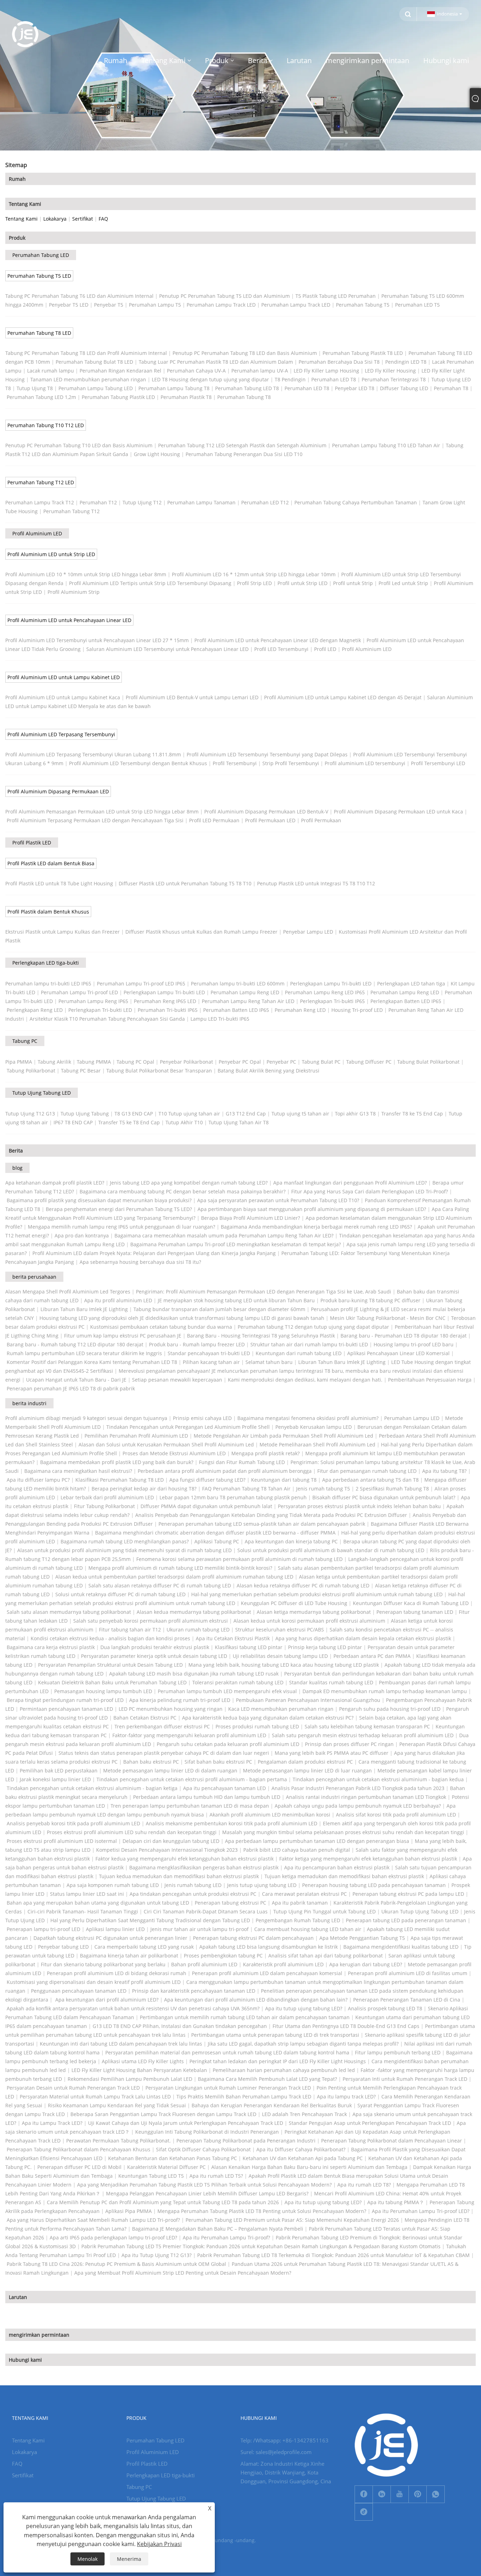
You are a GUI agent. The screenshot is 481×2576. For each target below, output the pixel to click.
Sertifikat (83, 219)
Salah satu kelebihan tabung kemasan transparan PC (367, 1726)
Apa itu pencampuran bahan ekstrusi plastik (337, 1867)
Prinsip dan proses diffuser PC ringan (349, 1744)
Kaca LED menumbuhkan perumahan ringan (281, 1709)
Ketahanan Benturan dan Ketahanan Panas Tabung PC (173, 2158)
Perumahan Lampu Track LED (221, 305)
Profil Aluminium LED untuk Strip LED (51, 554)
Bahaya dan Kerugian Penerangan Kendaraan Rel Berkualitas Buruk (272, 2105)
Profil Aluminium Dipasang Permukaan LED (58, 791)
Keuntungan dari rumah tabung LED (299, 1353)
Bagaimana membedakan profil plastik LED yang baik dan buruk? (117, 1462)
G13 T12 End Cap (246, 1114)
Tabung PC (25, 1041)
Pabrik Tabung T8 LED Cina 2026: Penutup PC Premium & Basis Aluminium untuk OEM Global (116, 2264)
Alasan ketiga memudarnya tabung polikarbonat (314, 1612)
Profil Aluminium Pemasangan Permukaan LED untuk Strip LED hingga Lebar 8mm (102, 811)
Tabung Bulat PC (321, 1062)
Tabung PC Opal (135, 1062)
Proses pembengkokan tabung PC (223, 1956)
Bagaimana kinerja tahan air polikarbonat (129, 1956)
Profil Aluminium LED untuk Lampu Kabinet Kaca (63, 697)
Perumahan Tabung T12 (71, 511)
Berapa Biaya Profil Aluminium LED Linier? (251, 1218)
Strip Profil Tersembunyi (291, 763)
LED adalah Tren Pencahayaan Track (304, 2114)
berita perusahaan (34, 1277)
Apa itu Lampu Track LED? (52, 2123)
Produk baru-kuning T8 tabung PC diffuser (370, 1300)
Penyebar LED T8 (355, 388)
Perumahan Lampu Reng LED (245, 992)
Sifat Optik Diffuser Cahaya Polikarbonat (203, 2149)
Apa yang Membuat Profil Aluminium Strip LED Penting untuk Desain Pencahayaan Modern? (183, 2273)
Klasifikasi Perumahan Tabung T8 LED (120, 1480)
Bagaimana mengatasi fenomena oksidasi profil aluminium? (308, 1418)
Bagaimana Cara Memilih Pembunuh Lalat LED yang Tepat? (267, 2079)
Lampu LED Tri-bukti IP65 (220, 1019)
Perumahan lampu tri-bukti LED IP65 (48, 983)
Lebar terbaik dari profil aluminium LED (107, 1497)
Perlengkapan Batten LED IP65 (406, 1001)
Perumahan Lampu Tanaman (201, 502)
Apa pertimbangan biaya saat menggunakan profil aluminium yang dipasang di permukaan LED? (312, 1209)
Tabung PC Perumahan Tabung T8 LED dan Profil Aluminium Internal (86, 353)
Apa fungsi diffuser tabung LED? (207, 1480)
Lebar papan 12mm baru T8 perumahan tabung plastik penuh (233, 1497)
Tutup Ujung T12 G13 (30, 1114)
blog (17, 1168)
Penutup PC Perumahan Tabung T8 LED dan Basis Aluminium (245, 353)
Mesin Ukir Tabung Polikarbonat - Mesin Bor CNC (388, 1318)
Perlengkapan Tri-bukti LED (100, 1010)
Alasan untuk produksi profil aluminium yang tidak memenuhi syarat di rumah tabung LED (124, 1550)
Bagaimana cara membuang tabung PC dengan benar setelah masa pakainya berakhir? (183, 1191)
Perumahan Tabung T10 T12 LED (46, 425)
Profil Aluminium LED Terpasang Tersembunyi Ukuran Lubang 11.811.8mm (93, 754)
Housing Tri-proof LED (357, 1010)
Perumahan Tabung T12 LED (41, 482)
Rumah (17, 179)
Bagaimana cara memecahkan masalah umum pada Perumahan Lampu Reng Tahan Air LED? (224, 1235)
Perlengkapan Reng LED (35, 1010)
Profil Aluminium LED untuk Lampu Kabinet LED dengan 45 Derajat (343, 697)
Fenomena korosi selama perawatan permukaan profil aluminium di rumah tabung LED (239, 1559)
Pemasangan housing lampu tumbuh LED (103, 1691)
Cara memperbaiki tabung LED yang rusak (144, 1947)
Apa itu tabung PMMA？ (396, 2202)
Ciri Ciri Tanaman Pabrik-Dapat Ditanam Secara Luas (206, 1911)
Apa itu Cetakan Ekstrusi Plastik (233, 1638)
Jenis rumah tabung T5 (323, 1489)
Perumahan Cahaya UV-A (196, 371)
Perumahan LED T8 (334, 379)
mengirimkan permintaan (39, 2335)
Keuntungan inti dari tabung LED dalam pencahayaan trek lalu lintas (121, 2044)
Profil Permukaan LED (270, 820)
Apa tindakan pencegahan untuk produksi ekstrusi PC (193, 1894)
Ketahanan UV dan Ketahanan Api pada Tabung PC (303, 2158)
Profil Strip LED (254, 583)
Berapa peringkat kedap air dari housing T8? (144, 1489)
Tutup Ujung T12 (142, 502)
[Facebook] (364, 2494)
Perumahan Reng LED (300, 1010)
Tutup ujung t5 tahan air (300, 1114)
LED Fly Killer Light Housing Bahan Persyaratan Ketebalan (139, 2070)
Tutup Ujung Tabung (85, 1114)
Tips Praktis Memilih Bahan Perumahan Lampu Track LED (244, 2097)
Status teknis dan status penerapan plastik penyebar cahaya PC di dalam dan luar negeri (164, 1753)
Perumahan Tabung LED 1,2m (41, 397)
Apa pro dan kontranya (82, 1235)
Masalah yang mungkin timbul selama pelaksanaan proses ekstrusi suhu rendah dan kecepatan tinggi (343, 1832)
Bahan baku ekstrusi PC (151, 1762)
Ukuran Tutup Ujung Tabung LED (420, 1911)
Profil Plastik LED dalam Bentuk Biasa (51, 863)
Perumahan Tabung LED (41, 255)
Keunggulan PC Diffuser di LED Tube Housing (294, 1603)
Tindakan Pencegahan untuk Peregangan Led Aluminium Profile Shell (188, 1427)
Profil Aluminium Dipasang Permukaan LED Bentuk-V (266, 811)
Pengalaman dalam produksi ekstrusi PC (305, 1762)
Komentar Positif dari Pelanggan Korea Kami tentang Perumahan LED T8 (92, 1362)
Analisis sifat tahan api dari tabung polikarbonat (326, 1956)
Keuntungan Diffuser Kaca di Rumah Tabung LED (411, 1603)
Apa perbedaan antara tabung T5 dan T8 (370, 1480)
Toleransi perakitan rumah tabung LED (238, 1682)
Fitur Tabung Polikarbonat (104, 1506)
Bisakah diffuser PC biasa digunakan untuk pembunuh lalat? (384, 1497)
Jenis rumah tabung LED (193, 1885)
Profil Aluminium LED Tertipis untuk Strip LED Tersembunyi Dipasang (150, 583)
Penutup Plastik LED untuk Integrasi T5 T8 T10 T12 (316, 883)
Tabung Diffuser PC (369, 1062)
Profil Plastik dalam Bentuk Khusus (48, 912)
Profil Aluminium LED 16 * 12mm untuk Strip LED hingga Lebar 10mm (254, 574)
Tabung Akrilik (54, 1062)
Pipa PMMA (19, 1062)
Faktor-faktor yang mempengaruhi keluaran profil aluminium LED (189, 1735)
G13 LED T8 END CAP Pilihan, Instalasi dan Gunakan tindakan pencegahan (180, 2026)
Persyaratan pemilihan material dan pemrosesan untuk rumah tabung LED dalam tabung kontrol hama (227, 2052)
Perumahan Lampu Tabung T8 (174, 388)
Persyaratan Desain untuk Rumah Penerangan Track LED (73, 2088)
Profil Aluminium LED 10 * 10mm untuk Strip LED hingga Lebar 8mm (86, 574)
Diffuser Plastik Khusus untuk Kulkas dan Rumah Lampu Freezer (201, 932)
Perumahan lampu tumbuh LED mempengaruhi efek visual (227, 1691)
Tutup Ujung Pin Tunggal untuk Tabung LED (324, 1911)
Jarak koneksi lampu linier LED (55, 1779)
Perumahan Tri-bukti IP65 (168, 1010)
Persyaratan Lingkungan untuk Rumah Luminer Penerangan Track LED (228, 2088)
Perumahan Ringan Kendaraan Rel (120, 371)
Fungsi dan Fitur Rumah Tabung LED (242, 1462)
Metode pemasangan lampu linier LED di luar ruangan (307, 1770)
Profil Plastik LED (32, 843)
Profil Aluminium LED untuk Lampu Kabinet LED (64, 677)
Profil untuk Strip (353, 583)
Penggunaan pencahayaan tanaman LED (79, 1991)
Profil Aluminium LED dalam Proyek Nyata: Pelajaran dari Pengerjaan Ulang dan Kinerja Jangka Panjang (154, 1253)
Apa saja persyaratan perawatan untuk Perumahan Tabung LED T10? (278, 1200)
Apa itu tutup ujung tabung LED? (304, 2008)
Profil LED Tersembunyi (281, 649)
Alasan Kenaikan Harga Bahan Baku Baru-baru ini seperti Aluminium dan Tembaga (309, 2167)
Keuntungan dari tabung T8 (284, 1480)
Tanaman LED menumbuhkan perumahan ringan (88, 379)
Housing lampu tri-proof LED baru (414, 1344)
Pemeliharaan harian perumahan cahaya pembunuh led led (284, 2070)
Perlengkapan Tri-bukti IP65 (332, 1001)
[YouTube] (400, 2494)
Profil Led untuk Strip (403, 583)
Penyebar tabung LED (63, 1947)
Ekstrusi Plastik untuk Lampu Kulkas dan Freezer (63, 932)
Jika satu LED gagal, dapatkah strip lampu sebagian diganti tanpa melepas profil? (303, 2044)
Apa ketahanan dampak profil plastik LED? (55, 1183)
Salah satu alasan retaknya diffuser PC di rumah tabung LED (160, 1585)
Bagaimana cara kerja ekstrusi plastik (51, 1647)
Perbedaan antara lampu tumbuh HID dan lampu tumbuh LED (207, 1797)
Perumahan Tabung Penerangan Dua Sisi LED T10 (244, 454)
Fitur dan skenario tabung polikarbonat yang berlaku (103, 1964)
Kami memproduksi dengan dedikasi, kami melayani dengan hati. (305, 1380)
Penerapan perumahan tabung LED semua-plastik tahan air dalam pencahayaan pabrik (262, 1524)
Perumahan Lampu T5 (155, 305)
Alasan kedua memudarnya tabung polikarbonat (194, 1612)
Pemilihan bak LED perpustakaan (59, 1770)
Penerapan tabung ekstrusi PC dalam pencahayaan (253, 1938)
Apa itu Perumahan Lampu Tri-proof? (226, 2237)
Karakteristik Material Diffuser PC (166, 2167)
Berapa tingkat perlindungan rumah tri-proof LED (65, 1700)
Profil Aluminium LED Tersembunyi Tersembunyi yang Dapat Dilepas (267, 754)
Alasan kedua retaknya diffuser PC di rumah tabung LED (303, 1585)
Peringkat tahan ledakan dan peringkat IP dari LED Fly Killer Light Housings (278, 2061)
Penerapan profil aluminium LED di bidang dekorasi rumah (117, 1973)
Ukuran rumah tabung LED (198, 1630)
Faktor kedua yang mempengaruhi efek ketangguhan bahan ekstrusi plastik (185, 1859)
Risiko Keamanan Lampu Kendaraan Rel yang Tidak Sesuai (117, 2105)
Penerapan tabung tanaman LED (415, 1612)
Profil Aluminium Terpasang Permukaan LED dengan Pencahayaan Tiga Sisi (95, 820)
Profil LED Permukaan (214, 820)
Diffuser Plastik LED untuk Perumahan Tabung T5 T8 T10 (185, 883)
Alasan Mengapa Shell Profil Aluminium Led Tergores (68, 1292)
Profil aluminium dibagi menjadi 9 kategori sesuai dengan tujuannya (86, 1418)
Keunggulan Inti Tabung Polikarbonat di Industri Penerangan (207, 2132)
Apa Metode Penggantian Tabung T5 (362, 1938)
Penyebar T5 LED (69, 305)
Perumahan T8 (451, 388)
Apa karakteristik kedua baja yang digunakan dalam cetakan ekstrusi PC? (268, 1718)
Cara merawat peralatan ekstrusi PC (304, 1894)
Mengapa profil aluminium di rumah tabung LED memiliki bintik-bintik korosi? (180, 1568)
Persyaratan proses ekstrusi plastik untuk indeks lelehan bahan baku (359, 1506)
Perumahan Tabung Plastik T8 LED (363, 353)
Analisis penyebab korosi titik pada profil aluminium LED (73, 1823)
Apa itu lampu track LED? (346, 2097)
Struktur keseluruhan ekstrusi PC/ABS (280, 1630)
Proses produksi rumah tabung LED (257, 1726)
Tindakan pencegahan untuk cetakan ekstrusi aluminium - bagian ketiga (92, 1788)
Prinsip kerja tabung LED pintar (325, 1647)
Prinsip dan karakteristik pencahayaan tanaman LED (194, 1991)
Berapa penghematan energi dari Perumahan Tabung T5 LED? (119, 1209)
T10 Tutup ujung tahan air (189, 1114)
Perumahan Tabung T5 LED (39, 276)
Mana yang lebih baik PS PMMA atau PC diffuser (332, 1753)
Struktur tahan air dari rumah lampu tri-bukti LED (309, 1344)
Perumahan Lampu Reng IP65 (93, 1001)
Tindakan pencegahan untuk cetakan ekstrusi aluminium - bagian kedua (378, 1779)
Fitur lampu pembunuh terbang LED (398, 2052)
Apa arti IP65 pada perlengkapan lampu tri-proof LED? (113, 2237)
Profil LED (325, 649)
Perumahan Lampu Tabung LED (96, 388)
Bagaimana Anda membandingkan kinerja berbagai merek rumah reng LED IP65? (316, 1227)
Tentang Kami (25, 204)
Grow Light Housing (157, 454)
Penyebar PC (281, 1062)
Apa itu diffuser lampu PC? (38, 1480)
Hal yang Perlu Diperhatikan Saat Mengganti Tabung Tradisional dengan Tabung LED (150, 1920)
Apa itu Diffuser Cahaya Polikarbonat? (301, 2149)
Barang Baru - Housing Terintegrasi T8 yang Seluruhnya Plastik (261, 1336)
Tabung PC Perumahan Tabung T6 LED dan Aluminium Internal (79, 296)
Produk (17, 238)
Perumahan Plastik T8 (186, 397)
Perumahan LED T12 (265, 502)
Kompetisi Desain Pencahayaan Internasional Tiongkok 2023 (167, 1850)
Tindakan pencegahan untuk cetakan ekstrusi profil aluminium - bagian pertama (192, 1779)
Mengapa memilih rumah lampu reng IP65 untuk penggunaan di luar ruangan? (121, 1227)
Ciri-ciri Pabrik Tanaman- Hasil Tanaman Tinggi (83, 1911)
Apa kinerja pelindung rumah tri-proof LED (180, 1700)
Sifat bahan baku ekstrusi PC (218, 1762)
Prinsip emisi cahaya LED (202, 1418)
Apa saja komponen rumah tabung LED (113, 1885)
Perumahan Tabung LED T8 (247, 388)
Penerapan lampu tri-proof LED (43, 1929)
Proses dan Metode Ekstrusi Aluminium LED (174, 1453)
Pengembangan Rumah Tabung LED (298, 1920)
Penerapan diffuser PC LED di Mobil (79, 2167)
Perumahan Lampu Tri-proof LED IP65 (141, 983)
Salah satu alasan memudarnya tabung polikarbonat (69, 1612)
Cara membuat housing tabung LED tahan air (308, 1929)
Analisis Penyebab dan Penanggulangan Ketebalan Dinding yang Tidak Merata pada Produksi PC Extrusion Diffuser (271, 1515)
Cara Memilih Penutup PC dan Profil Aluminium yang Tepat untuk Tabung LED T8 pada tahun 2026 (163, 2202)
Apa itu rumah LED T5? (216, 2176)
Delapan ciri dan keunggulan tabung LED (171, 1841)
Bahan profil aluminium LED (204, 1964)
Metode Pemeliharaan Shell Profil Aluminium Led (317, 1444)
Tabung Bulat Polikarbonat (428, 1062)
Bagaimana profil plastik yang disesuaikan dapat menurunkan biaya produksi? (99, 1200)
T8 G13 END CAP (134, 1114)
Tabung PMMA (94, 1062)
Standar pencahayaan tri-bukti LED (209, 1353)
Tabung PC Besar (81, 1071)
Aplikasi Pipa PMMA (129, 2211)
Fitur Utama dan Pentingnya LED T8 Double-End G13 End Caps (346, 2026)
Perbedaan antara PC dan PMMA (372, 1656)
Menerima (129, 2559)
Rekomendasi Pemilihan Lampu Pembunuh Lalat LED (130, 2079)
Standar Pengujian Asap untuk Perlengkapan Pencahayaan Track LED (370, 2123)
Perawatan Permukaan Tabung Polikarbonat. (118, 2141)
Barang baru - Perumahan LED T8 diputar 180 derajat (404, 1336)
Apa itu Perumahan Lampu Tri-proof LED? (421, 2211)
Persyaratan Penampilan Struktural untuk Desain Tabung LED (110, 1665)
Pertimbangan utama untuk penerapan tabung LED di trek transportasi (275, 2035)
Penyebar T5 (109, 305)
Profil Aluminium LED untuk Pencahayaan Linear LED (69, 620)
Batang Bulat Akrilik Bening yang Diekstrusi (268, 1071)
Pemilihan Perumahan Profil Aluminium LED (136, 1436)
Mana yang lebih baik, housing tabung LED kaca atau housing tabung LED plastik (284, 1665)
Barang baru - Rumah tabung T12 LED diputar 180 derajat (75, 1344)
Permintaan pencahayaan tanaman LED (66, 1709)
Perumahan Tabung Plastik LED (118, 397)
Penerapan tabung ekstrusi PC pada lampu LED (408, 1894)
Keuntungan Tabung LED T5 (151, 2176)
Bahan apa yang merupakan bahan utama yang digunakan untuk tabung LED (98, 1903)
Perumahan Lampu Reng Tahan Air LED (248, 1001)
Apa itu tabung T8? (444, 1471)
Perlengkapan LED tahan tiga (411, 983)
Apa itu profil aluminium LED (118, 1300)
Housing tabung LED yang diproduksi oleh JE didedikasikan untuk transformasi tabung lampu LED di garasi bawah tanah (182, 1318)
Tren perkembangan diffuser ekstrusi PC (162, 1726)
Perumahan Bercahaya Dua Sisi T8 (339, 362)
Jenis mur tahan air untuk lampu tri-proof (199, 1929)
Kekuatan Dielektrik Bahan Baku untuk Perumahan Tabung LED (112, 1682)
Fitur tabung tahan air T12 (130, 1630)
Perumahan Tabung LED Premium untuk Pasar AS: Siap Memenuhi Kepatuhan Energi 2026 (292, 2220)
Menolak (88, 2559)
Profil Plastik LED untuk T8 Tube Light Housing (59, 883)
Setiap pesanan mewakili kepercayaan (177, 1380)
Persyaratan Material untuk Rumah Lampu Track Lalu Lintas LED (95, 2097)
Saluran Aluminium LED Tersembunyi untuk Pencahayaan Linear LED (167, 649)
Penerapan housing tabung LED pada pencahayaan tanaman (374, 1885)
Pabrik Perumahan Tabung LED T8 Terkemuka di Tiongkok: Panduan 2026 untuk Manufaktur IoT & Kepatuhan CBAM (333, 2255)
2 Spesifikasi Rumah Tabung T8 (392, 1489)
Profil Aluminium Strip (74, 592)
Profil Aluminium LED (37, 533)
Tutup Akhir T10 (184, 1122)
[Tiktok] (364, 2512)
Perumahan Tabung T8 (244, 397)
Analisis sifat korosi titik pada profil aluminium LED (396, 1815)
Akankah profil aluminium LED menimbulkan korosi (270, 1815)
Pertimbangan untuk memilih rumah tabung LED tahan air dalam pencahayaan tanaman (245, 2017)
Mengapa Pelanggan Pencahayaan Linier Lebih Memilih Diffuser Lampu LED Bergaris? (207, 2193)
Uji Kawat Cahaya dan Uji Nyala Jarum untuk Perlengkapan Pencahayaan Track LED (186, 2123)
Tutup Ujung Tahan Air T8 (239, 1122)
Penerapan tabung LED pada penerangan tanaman (406, 1920)
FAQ (103, 219)
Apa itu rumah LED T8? (364, 2185)
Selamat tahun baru (269, 1362)
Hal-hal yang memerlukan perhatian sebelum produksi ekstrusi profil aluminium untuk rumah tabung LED (317, 1594)
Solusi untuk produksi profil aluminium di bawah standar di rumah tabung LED (331, 1550)
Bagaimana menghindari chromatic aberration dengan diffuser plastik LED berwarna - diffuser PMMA (215, 1533)
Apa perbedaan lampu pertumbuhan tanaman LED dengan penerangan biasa (317, 1841)
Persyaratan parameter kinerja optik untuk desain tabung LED (154, 1656)
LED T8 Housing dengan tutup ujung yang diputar (210, 379)
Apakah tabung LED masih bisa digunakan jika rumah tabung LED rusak (194, 1674)
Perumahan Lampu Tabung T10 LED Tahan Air (386, 445)
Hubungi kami (25, 2360)
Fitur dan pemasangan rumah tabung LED (367, 1471)
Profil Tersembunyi (235, 763)
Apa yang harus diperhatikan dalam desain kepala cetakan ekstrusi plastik (363, 1638)
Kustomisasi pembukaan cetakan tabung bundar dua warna (161, 1327)
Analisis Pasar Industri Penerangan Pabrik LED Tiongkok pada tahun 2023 (358, 1788)
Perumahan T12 (98, 502)
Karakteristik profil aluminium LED (283, 1964)
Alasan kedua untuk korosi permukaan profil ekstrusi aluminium (309, 1621)
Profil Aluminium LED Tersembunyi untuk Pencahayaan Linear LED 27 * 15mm (97, 640)
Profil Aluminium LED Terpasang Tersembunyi (61, 734)
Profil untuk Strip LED (302, 583)
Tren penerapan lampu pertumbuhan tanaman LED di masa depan (190, 1806)
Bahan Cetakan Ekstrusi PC (145, 1718)
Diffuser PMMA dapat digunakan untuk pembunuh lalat (206, 1506)
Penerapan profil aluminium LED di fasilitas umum (408, 1973)
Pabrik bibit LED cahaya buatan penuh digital (297, 1850)
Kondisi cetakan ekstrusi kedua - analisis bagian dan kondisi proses (110, 1638)
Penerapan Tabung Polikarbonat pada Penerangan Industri (246, 2141)
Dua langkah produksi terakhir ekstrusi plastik (155, 1647)
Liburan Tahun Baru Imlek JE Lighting (84, 1309)
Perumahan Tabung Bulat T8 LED (94, 362)
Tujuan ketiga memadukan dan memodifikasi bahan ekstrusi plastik (344, 1876)
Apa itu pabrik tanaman (300, 1903)
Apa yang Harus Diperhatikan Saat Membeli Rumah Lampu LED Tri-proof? (93, 2220)
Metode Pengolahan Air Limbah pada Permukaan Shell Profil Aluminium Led (283, 1436)
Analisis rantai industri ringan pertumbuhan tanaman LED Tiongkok (366, 1797)
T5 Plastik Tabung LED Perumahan (336, 296)
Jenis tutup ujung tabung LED (262, 1885)
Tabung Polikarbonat (31, 1071)
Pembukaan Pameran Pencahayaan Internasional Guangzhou (308, 1700)
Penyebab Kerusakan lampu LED (314, 1427)
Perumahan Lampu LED (412, 1418)
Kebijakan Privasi (159, 2544)
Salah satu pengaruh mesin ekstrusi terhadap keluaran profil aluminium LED (363, 1735)
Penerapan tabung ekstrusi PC (230, 1903)
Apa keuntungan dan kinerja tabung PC (291, 1541)
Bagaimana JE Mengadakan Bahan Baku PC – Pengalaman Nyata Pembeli (218, 2229)
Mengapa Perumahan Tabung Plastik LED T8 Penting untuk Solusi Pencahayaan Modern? (262, 2211)
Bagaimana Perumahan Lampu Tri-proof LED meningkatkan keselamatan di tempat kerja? (236, 1244)
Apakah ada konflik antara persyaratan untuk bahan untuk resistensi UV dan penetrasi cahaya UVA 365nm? (133, 2008)
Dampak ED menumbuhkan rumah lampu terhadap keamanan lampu (385, 1691)
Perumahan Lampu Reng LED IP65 (325, 992)
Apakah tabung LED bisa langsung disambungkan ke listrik (268, 1947)
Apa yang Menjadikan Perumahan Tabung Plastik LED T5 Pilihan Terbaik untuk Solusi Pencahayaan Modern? (204, 2185)
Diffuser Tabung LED (404, 388)
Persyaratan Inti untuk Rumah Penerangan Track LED (405, 2079)
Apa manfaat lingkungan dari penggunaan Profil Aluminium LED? (350, 1183)
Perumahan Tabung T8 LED (39, 333)
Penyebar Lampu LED (308, 932)
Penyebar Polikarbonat (186, 1062)
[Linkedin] (382, 2494)
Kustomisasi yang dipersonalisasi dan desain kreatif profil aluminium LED (94, 1982)
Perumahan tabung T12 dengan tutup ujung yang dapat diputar (313, 1327)
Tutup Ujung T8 (35, 388)
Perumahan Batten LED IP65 (236, 1010)
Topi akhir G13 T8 (355, 1114)
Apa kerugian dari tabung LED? (366, 1964)
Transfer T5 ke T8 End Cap (129, 1122)
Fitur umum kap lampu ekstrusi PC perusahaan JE (123, 1336)
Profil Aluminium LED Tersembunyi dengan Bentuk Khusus (138, 763)
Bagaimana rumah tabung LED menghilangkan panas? (125, 1541)
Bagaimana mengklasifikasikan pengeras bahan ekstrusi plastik (204, 1867)
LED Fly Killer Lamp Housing (326, 371)
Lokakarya (55, 219)
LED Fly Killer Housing (390, 371)
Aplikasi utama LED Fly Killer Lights (143, 2061)
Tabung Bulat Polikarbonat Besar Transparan (159, 1071)
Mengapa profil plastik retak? (266, 1453)
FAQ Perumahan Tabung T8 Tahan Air (246, 1489)
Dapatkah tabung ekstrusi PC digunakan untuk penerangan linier (110, 1938)
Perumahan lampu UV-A (260, 371)
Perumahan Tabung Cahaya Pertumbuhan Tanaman (356, 502)
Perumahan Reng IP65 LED (165, 1001)
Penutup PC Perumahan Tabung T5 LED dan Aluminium (224, 296)
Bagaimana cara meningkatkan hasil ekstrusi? (78, 1471)
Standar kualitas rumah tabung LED (331, 1682)
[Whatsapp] (436, 2494)
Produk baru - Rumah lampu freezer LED (197, 1344)
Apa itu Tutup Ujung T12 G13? (157, 2255)
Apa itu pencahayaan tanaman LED (224, 1788)
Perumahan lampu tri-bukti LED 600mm (238, 983)
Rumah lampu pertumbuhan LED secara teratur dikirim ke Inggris (84, 1353)
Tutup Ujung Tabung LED (42, 1093)
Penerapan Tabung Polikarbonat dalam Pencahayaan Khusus (79, 2149)
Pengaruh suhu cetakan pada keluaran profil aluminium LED (228, 1744)
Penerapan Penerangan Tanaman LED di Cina (407, 2000)
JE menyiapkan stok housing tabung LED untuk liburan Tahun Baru (236, 1300)
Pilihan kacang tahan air (211, 1362)
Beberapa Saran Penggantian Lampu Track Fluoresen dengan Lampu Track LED (163, 2114)
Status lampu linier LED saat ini (87, 1894)
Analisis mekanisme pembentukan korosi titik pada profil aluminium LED (232, 1823)
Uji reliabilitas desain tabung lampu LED (280, 1656)
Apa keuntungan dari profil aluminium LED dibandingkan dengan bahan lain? (256, 2000)
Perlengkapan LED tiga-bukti (46, 963)
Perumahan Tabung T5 (363, 305)
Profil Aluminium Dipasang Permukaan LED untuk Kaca (398, 811)
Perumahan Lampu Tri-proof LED (79, 992)
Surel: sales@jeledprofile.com (276, 2452)
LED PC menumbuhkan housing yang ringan (171, 1709)
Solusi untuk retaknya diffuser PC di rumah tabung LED (120, 1594)
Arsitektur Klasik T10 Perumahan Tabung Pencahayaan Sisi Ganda (107, 1019)
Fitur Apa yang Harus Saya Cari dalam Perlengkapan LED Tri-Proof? (370, 1191)
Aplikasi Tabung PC (217, 1541)
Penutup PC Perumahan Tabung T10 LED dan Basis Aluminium (79, 445)
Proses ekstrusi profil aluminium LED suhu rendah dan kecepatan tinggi (132, 1832)
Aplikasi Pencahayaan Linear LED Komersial (398, 1353)
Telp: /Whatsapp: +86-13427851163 (285, 2440)
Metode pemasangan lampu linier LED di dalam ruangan (170, 1770)
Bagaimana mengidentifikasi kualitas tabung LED (401, 1947)
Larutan (18, 2297)
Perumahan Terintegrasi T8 (394, 379)
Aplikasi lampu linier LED (115, 1929)
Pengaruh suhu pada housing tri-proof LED (390, 1709)
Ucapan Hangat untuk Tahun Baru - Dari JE (76, 1380)
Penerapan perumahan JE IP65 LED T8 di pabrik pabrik (71, 1388)
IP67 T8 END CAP (73, 1122)
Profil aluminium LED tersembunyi (365, 763)
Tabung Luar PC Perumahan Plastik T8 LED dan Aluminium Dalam (216, 362)
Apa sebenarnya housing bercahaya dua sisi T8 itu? (140, 1262)
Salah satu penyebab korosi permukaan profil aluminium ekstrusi (151, 1621)
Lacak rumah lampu (51, 371)
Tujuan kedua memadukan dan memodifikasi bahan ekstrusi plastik (179, 1876)
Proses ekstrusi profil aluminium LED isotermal (62, 1841)
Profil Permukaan (321, 820)
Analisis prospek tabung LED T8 (385, 2008)
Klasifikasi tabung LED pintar (249, 1647)
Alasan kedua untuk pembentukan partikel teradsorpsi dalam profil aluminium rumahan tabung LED (174, 1577)
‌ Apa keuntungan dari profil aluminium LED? (106, 2000)
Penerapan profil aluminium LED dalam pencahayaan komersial (267, 1973)
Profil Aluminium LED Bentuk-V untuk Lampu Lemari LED (192, 697)
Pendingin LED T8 (406, 362)
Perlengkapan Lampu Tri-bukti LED (331, 983)
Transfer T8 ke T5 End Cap (412, 1114)
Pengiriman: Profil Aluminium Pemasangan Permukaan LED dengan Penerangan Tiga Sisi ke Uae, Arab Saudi (264, 1292)
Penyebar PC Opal (240, 1062)
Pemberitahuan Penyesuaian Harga (430, 1380)
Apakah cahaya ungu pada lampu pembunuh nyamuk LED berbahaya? (358, 1806)
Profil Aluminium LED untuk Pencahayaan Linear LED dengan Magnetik (278, 640)
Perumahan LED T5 (417, 305)
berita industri (29, 1403)
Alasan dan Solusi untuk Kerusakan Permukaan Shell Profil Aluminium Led (166, 1444)
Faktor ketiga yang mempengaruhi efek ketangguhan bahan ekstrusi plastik (368, 1859)
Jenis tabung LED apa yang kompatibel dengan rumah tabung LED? (189, 1183)
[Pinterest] (418, 2494)
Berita (16, 1151)
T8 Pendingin (290, 379)
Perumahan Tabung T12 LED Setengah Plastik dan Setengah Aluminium (242, 445)
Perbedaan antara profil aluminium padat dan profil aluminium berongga (225, 1471)
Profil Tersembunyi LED (438, 763)
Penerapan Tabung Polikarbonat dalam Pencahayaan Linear (392, 2141)
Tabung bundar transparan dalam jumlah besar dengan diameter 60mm (219, 1309)
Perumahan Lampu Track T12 (40, 502)
